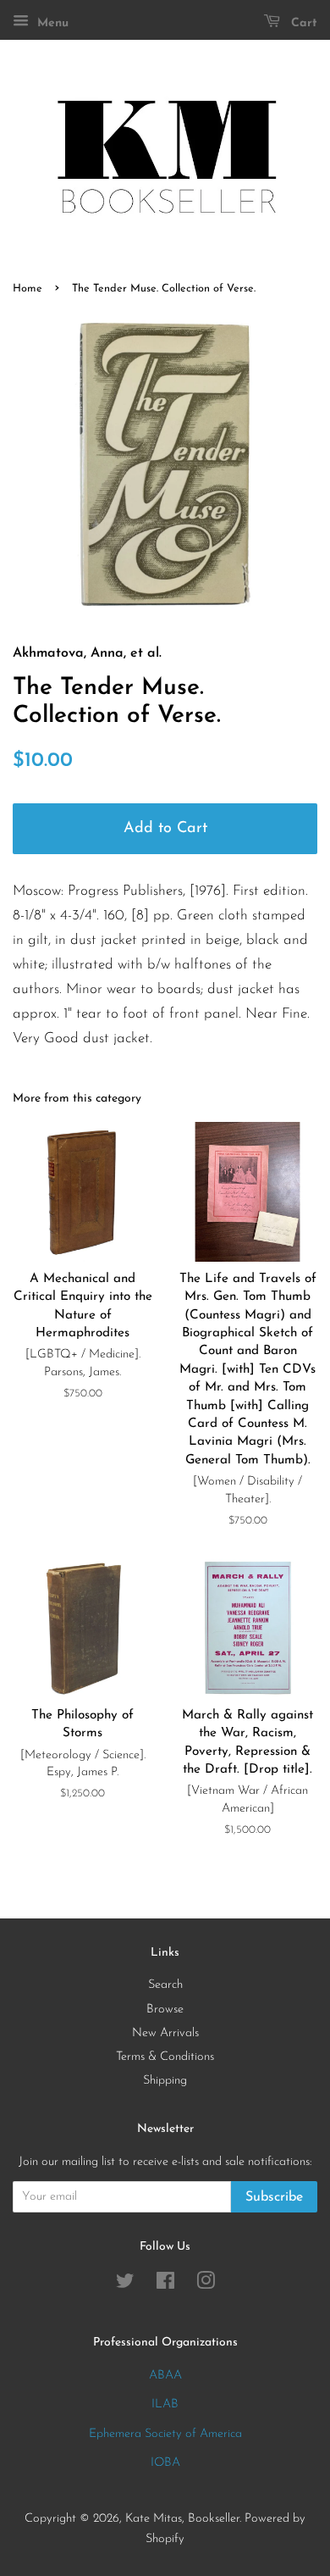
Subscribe (274, 2197)
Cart (302, 23)
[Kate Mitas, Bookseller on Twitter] (125, 2285)
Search (165, 1985)
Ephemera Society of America (165, 2434)
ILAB (165, 2404)
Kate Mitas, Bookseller (182, 2519)
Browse (165, 2010)
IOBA (165, 2463)
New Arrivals (165, 2033)
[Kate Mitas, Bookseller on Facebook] (165, 2285)
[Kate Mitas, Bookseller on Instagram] (206, 2285)
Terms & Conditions (165, 2057)
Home (27, 289)
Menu (51, 23)
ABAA (165, 2376)
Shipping (165, 2081)
